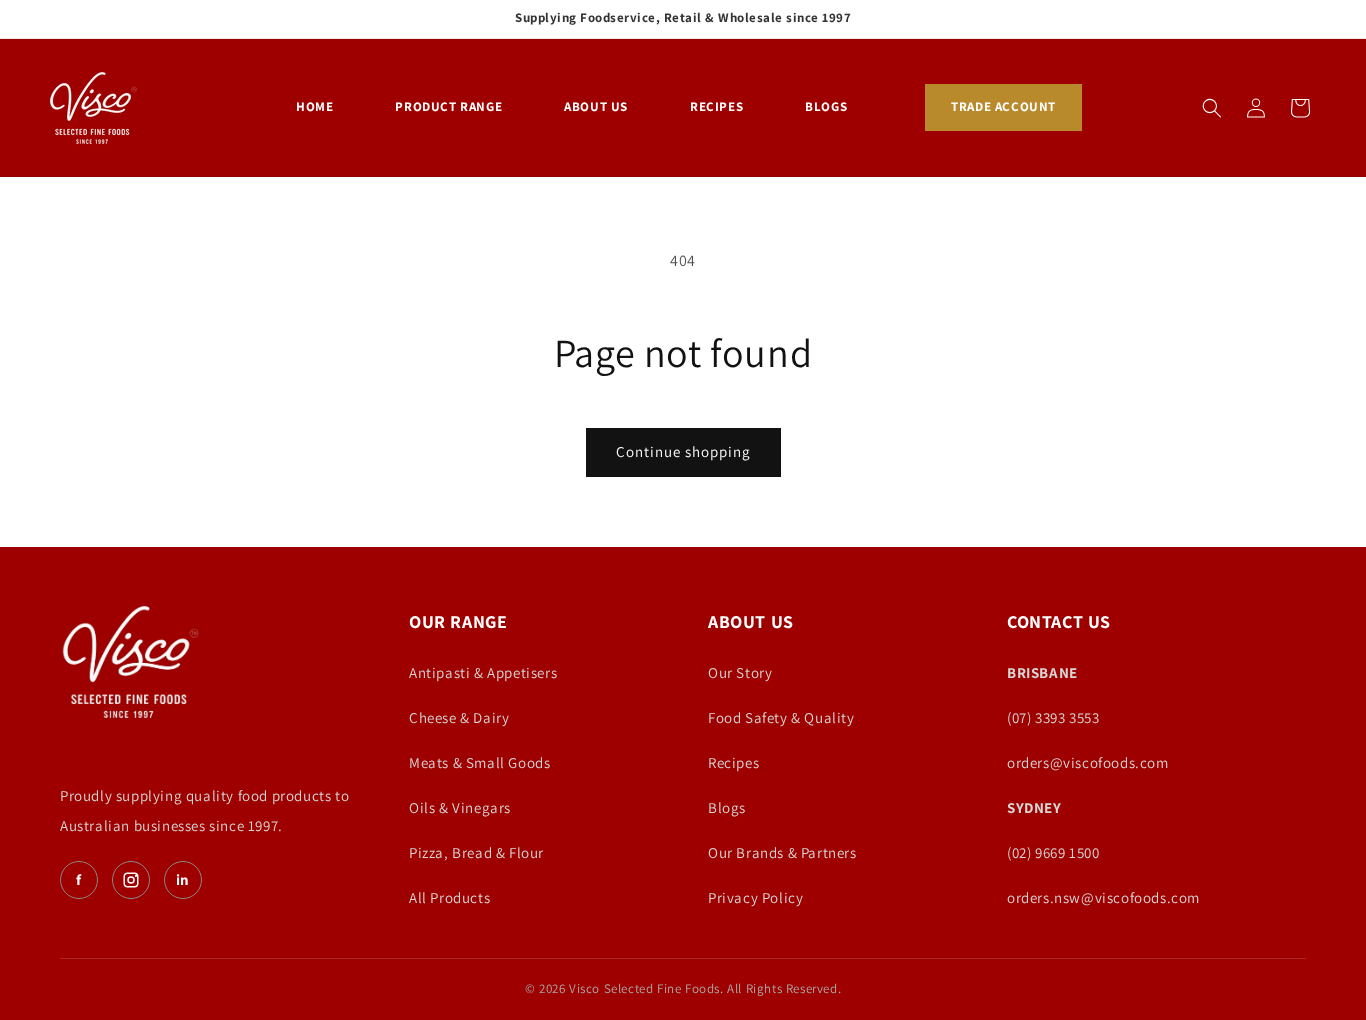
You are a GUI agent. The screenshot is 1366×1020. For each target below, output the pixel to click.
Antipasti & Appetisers (483, 672)
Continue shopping (683, 451)
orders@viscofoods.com (1088, 762)
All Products (449, 897)
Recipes (733, 762)
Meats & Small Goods (479, 762)
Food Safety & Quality (781, 717)
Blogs (727, 807)
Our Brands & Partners (782, 852)
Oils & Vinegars (460, 807)
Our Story (740, 672)
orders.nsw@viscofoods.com (1103, 897)
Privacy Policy (755, 897)
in (183, 879)
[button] (1212, 108)
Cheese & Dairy (459, 717)
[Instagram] (131, 880)
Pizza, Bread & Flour (476, 852)
